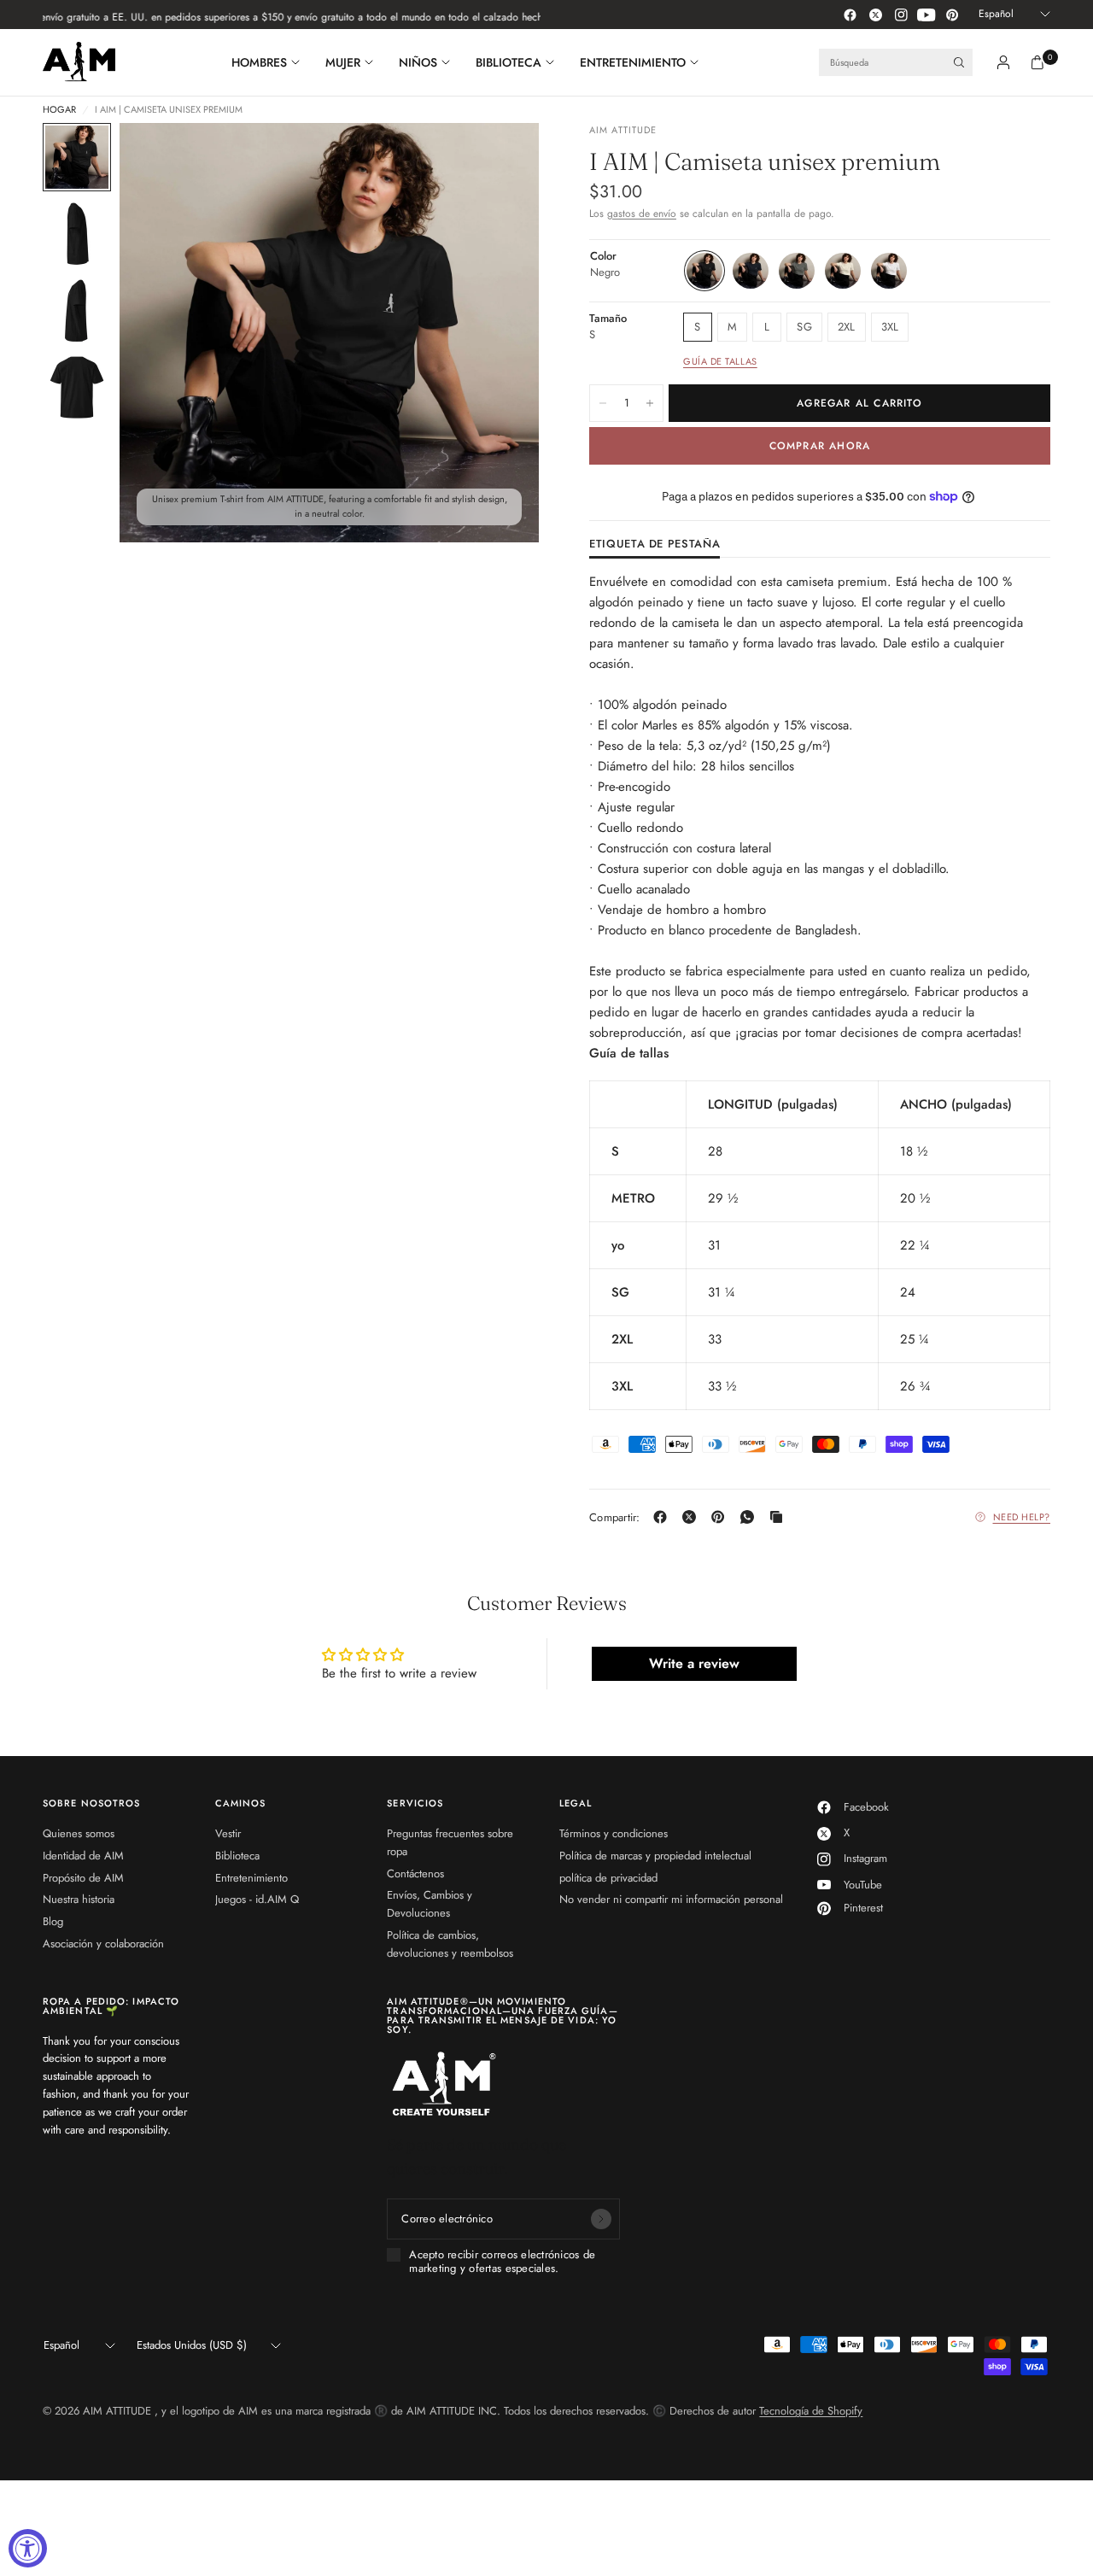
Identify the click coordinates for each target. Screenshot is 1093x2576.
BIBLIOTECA (509, 62)
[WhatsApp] (751, 1517)
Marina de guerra (751, 271)
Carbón (797, 271)
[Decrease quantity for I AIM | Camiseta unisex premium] (603, 403)
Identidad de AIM (83, 1856)
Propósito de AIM (83, 1878)
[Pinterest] (952, 15)
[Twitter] (875, 15)
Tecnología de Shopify (811, 2411)
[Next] (495, 333)
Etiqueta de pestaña (655, 545)
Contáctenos (415, 1873)
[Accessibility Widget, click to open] (28, 2548)
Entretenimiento (251, 1878)
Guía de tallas (720, 361)
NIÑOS (418, 62)
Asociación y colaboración (103, 1944)
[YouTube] (926, 15)
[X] (693, 1517)
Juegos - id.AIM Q (257, 1899)
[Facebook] (850, 15)
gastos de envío (642, 214)
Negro (704, 271)
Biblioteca (237, 1856)
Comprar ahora (820, 446)
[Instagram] (901, 15)
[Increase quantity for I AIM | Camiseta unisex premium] (650, 403)
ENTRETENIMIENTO (633, 62)
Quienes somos (79, 1833)
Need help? (1022, 1517)
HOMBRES (259, 62)
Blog (53, 1921)
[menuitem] (272, 62)
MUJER (343, 62)
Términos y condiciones (614, 1833)
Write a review (694, 1663)
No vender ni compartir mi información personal (671, 1899)
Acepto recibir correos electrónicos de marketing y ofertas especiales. (502, 2262)
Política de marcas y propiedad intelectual (655, 1856)
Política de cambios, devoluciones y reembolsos (450, 1944)
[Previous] (163, 333)
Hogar (59, 110)
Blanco (889, 271)
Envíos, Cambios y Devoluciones (430, 1904)
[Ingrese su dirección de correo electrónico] (601, 2219)
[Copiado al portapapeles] (780, 1517)
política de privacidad (608, 1878)
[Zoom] (503, 159)
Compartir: (615, 1517)
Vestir (228, 1833)
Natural (843, 271)
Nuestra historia (79, 1899)
